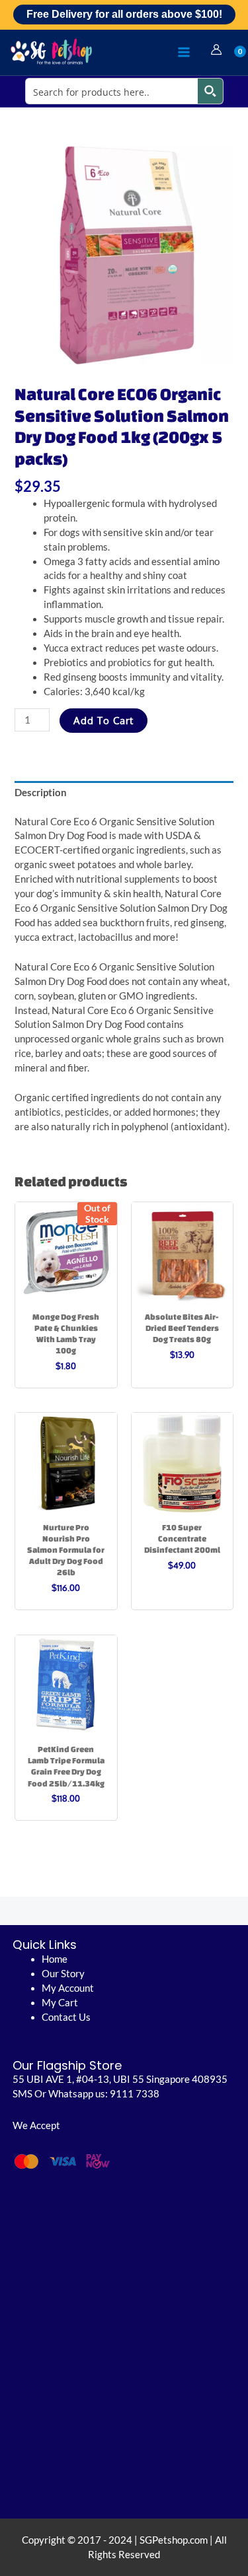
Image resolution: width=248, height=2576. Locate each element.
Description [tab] (41, 793)
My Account (68, 1988)
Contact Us (66, 2017)
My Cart (60, 2003)
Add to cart (103, 720)
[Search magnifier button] (210, 91)
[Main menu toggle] (184, 52)
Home (55, 1959)
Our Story (63, 1974)
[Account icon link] (216, 50)
